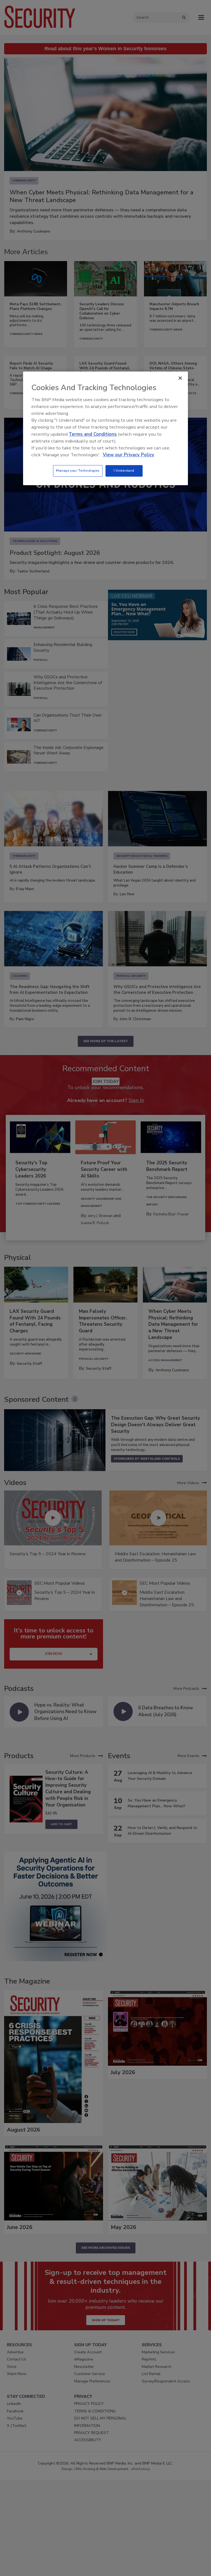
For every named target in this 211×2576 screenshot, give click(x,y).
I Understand (124, 471)
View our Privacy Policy (128, 455)
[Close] (180, 378)
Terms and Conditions (93, 434)
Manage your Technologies (78, 471)
